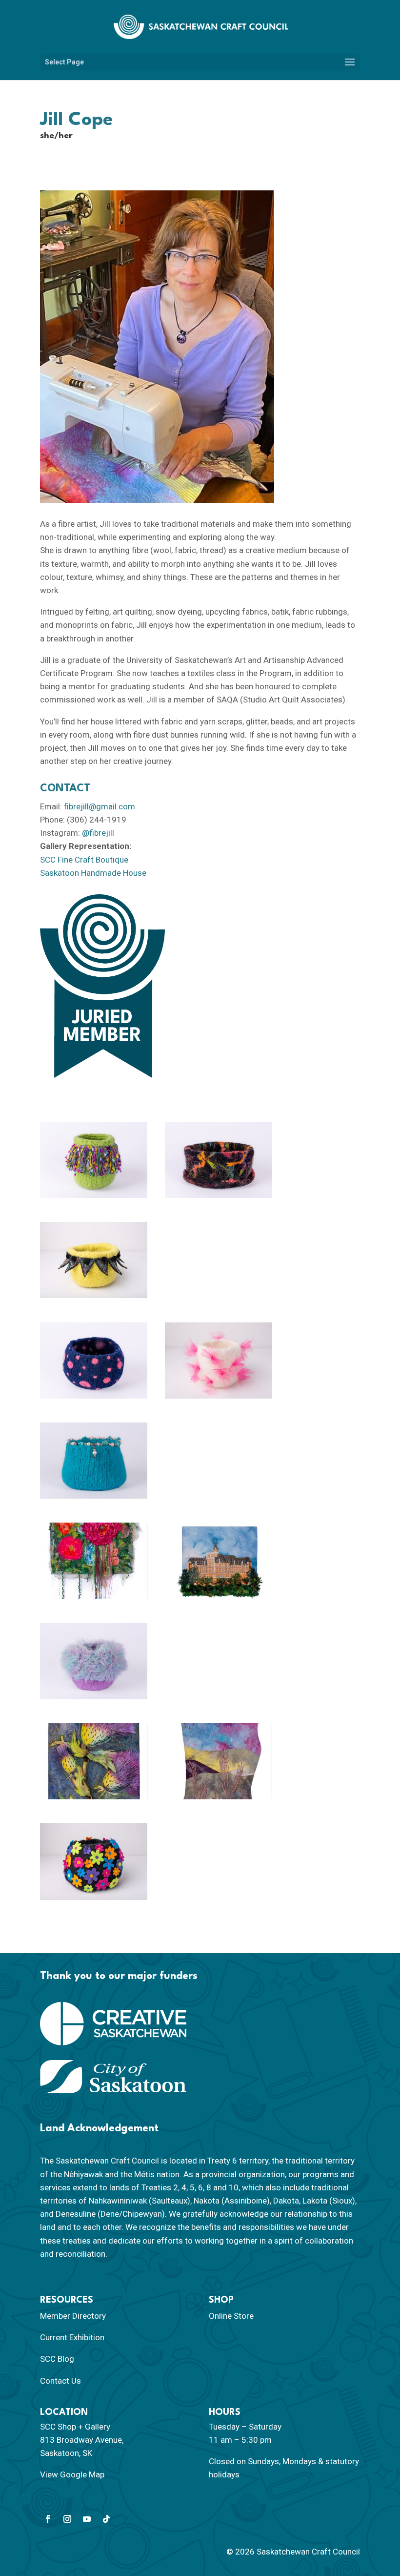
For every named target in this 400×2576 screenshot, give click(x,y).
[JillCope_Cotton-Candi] (94, 1661)
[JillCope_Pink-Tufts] (219, 1360)
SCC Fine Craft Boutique (84, 860)
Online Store (231, 2316)
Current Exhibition (72, 2337)
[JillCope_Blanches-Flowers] (94, 1561)
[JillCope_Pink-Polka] (94, 1360)
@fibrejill (98, 833)
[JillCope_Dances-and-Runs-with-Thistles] (94, 1761)
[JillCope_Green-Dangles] (94, 1160)
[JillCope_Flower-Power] (94, 1861)
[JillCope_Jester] (94, 1260)
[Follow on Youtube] (87, 2519)
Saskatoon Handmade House (94, 873)
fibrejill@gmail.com (100, 806)
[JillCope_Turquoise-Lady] (94, 1461)
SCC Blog (57, 2359)
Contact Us (60, 2381)
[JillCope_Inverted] (219, 1160)
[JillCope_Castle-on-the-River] (219, 1561)
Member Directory (73, 2316)
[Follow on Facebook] (48, 2519)
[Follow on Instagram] (67, 2519)
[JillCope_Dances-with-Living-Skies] (219, 1761)
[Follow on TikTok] (106, 2519)
